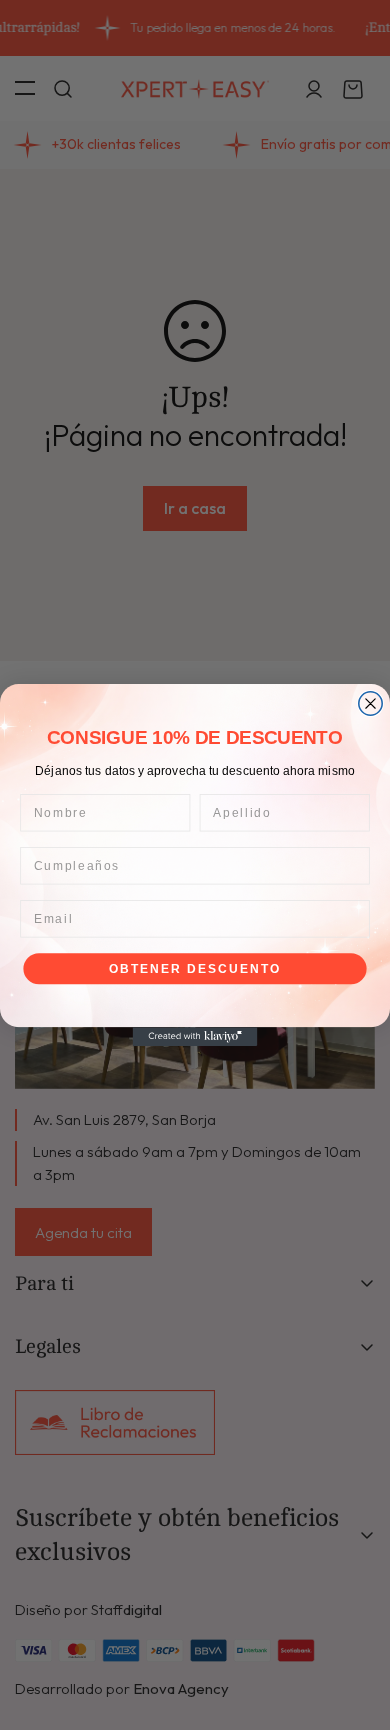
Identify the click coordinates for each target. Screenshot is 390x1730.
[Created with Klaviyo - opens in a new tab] (195, 1036)
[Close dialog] (370, 703)
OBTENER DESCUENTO (195, 968)
